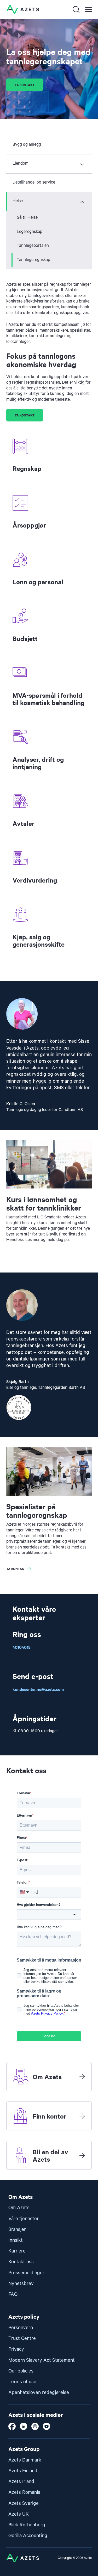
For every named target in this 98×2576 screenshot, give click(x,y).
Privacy (16, 2349)
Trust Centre (22, 2338)
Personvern (21, 2328)
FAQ (13, 2294)
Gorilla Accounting (28, 2536)
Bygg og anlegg (27, 145)
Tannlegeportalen (33, 246)
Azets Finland (23, 2471)
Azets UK (19, 2514)
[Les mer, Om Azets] (82, 2077)
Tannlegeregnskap (33, 260)
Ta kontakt (25, 85)
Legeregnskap (30, 232)
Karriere (17, 2251)
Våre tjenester (24, 2219)
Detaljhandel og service (34, 182)
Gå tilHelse (27, 218)
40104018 (22, 1647)
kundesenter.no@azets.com (38, 1689)
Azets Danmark (25, 2460)
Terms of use (22, 2382)
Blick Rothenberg (27, 2525)
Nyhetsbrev (21, 2284)
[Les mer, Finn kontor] (82, 2116)
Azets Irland (21, 2482)
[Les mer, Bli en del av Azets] (82, 2155)
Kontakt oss (21, 2262)
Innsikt (16, 2240)
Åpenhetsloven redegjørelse (39, 2393)
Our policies (21, 2371)
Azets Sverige (24, 2503)
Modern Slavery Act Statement (42, 2360)
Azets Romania (24, 2492)
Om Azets (19, 2208)
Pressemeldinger (26, 2273)
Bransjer (17, 2230)
